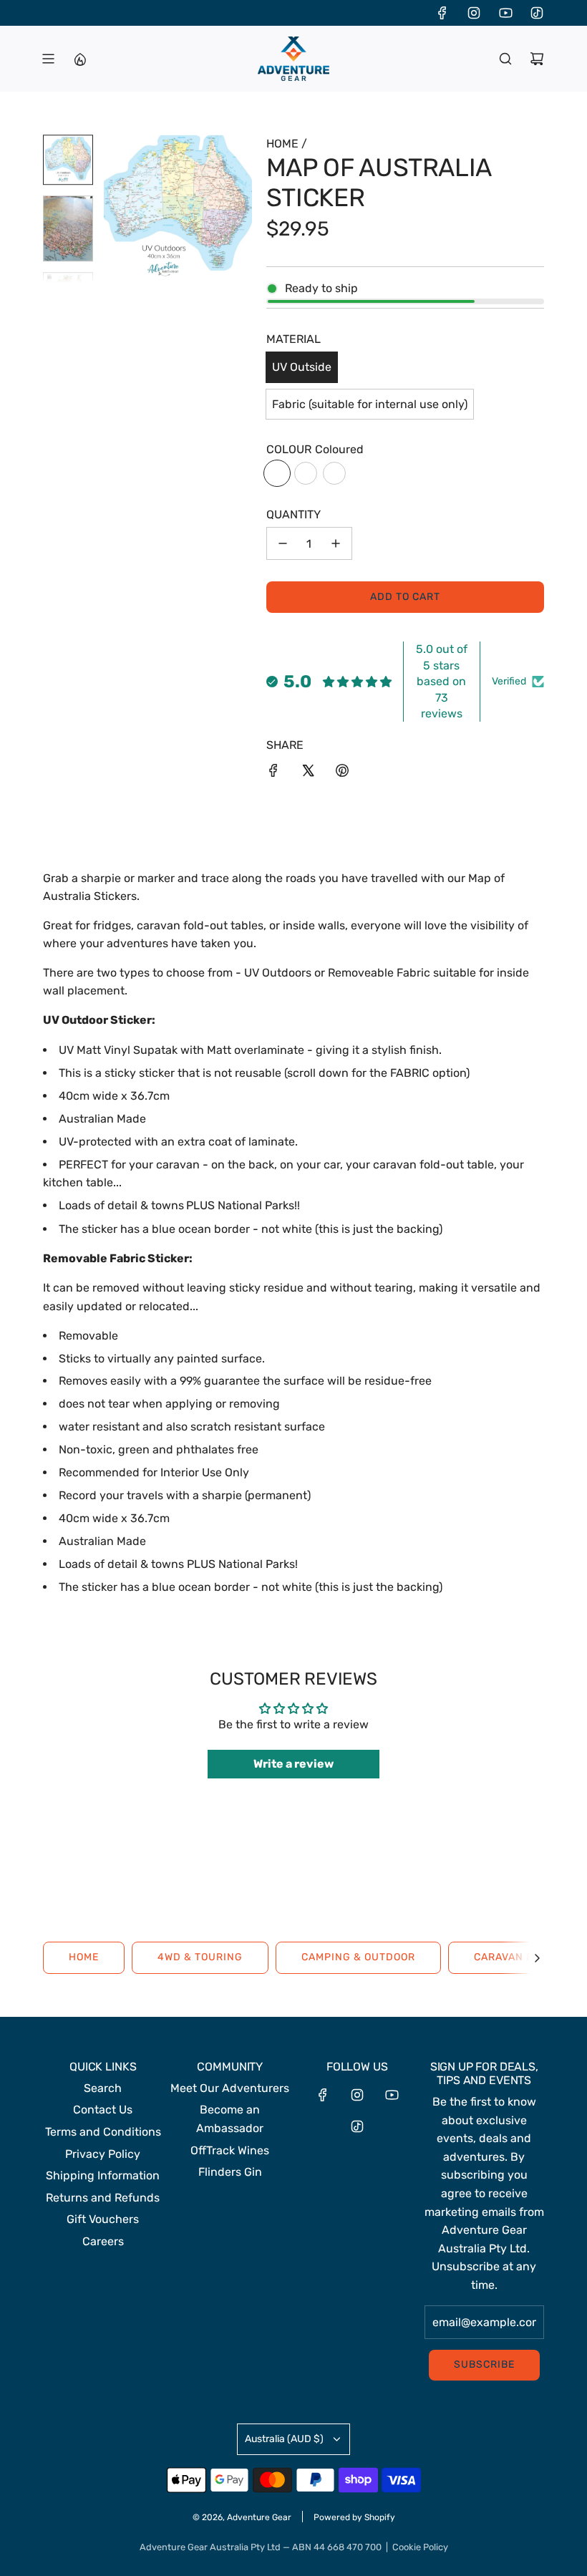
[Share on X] (308, 773)
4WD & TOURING (200, 1957)
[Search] (505, 59)
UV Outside (302, 367)
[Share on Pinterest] (342, 773)
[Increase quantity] (336, 543)
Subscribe (484, 2364)
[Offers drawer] (79, 59)
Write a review (293, 1764)
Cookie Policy (420, 2547)
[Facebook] (442, 13)
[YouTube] (505, 13)
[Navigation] (48, 59)
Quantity (293, 514)
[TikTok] (537, 13)
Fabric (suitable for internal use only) (370, 404)
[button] (115, 209)
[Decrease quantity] (283, 543)
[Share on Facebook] (273, 773)
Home (84, 1957)
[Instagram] (474, 13)
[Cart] (537, 59)
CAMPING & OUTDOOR (358, 1957)
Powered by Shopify (354, 2517)
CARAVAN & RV (513, 1957)
